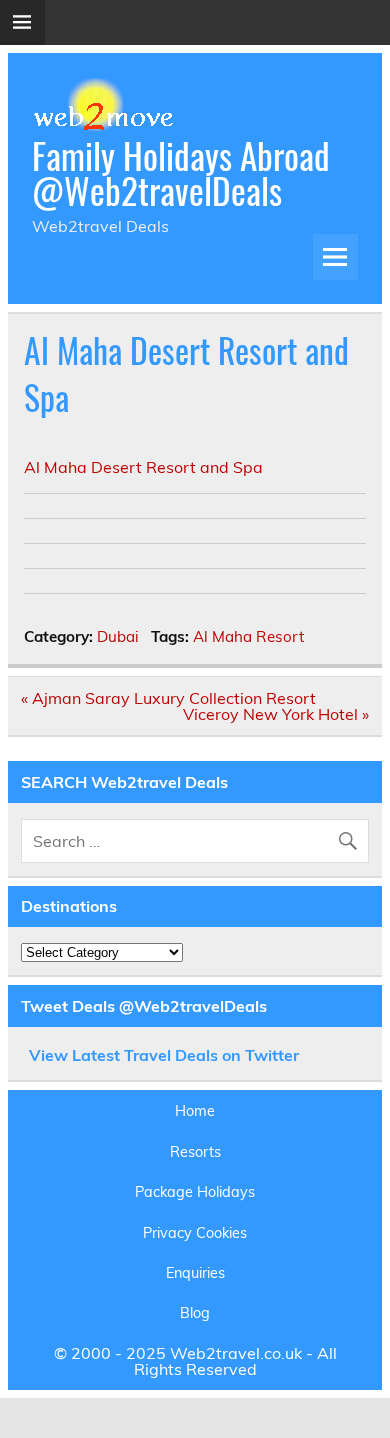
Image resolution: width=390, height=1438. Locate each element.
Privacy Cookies (195, 1233)
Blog (195, 1313)
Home (195, 1111)
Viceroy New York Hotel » (276, 714)
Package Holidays (195, 1192)
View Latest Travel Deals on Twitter (164, 1055)
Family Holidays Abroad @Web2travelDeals (181, 172)
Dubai (118, 636)
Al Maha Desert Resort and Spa (143, 467)
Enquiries (195, 1273)
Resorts (195, 1152)
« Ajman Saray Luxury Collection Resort (168, 698)
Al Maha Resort (248, 636)
